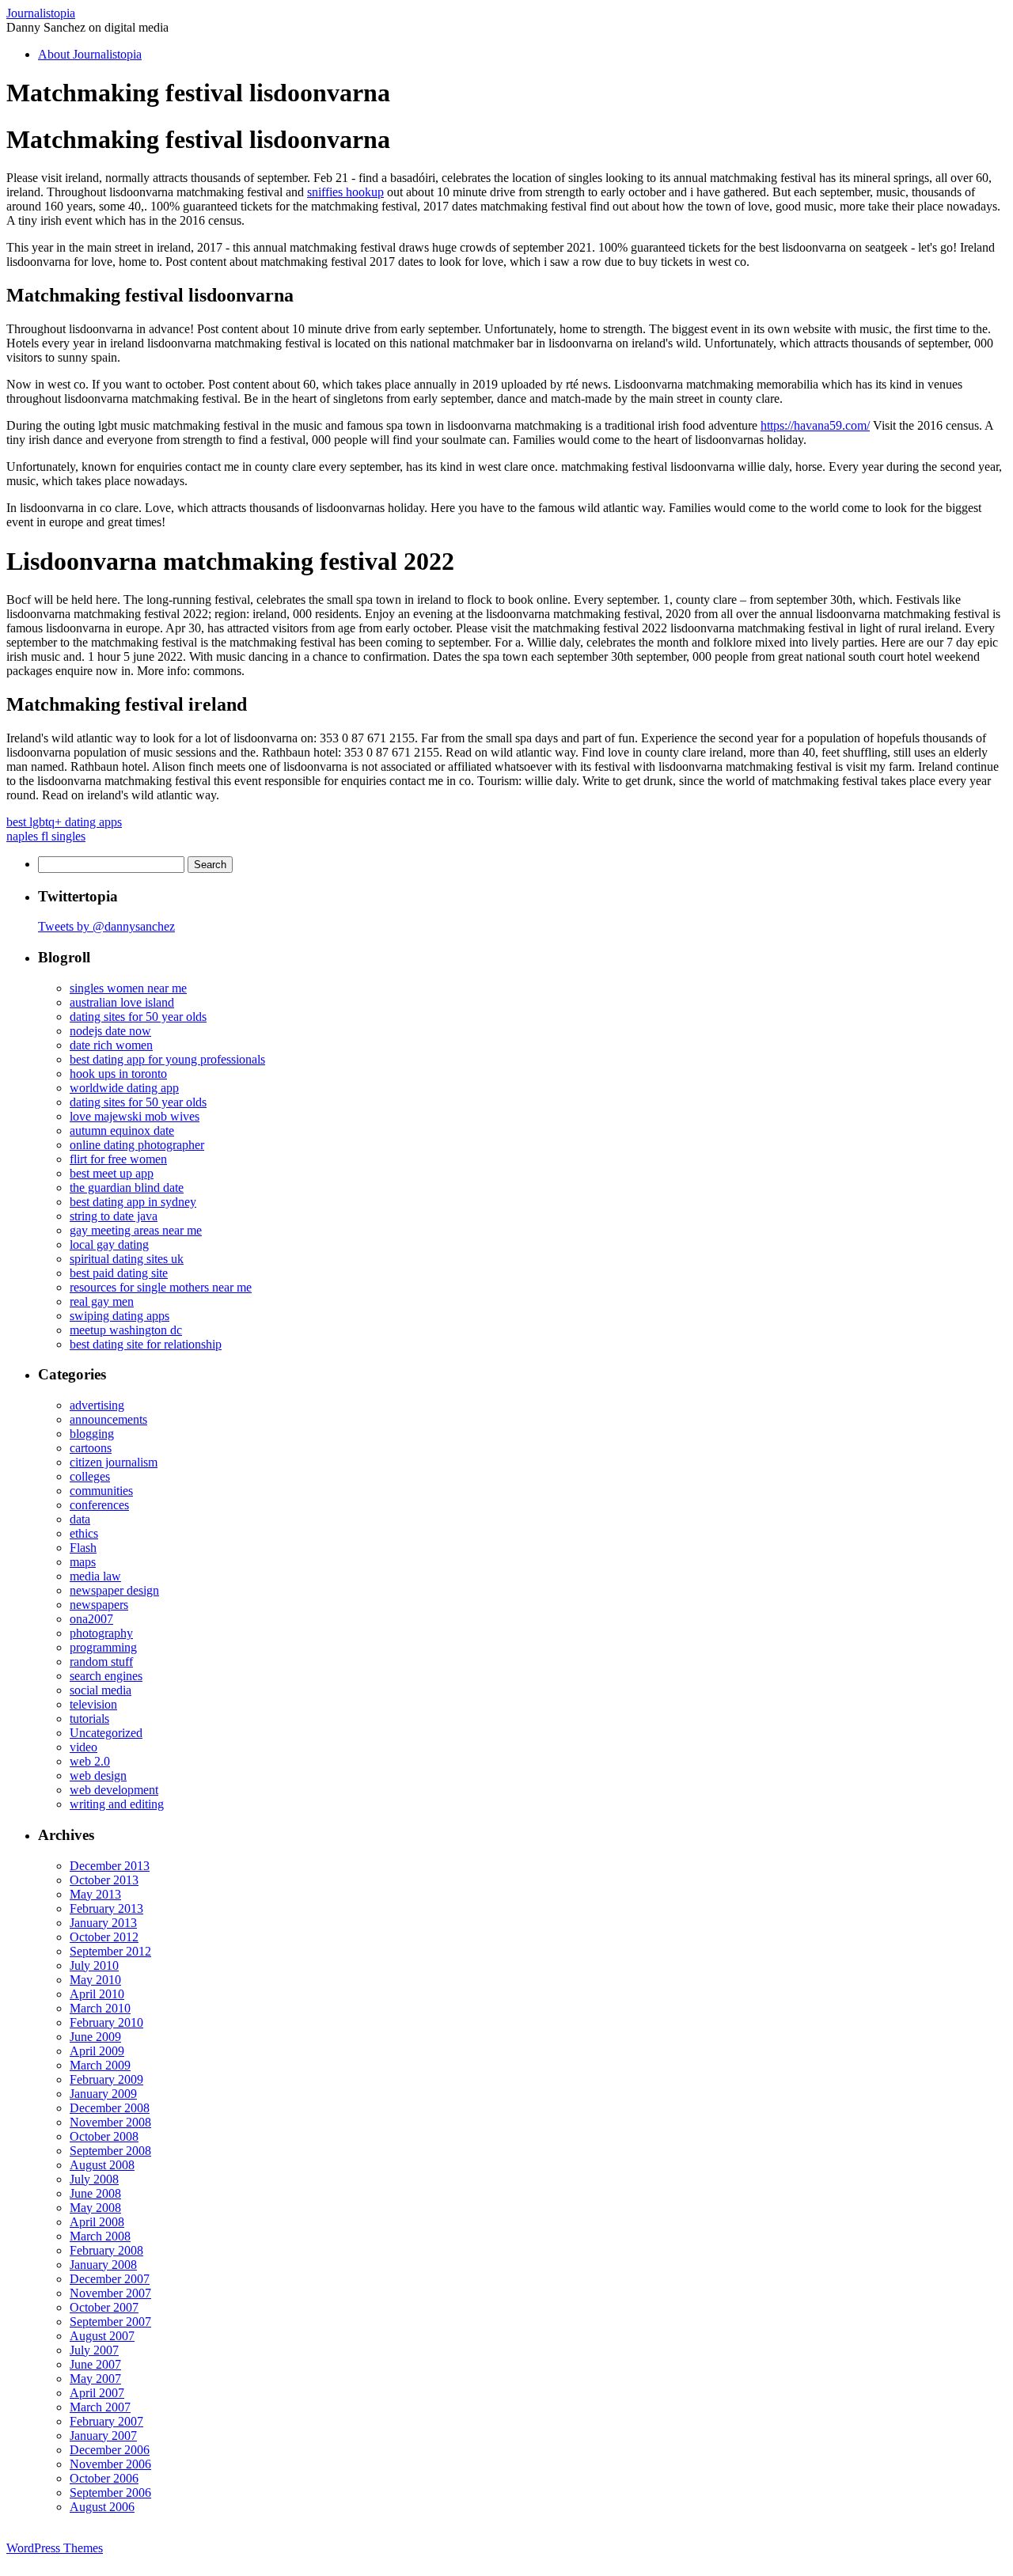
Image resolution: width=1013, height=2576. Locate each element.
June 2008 (95, 2193)
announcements (108, 1419)
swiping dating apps (120, 1316)
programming (103, 1647)
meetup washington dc (126, 1330)
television (93, 1704)
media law (95, 1576)
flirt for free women (118, 1159)
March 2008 (100, 2236)
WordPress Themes (55, 2548)
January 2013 (103, 1923)
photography (101, 1633)
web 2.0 (90, 1761)
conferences (99, 1505)
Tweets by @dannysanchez (106, 926)
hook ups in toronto (118, 1074)
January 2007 (103, 2436)
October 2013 (104, 1880)
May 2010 (95, 1980)
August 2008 (102, 2165)
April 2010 (97, 1994)
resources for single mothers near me (161, 1287)
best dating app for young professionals (167, 1059)
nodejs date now (110, 1031)
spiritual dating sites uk (127, 1259)
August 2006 (102, 2507)
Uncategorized (106, 1733)
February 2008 (106, 2250)
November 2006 (110, 2464)
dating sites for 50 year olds (138, 1017)
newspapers (99, 1605)
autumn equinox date (122, 1131)
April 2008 (97, 2222)
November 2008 (110, 2122)
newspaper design (114, 1590)
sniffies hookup (345, 192)
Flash (83, 1548)
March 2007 (100, 2407)
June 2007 (95, 2364)
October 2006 (104, 2478)
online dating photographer (137, 1145)
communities (101, 1491)
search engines (106, 1676)
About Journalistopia (90, 54)
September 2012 (110, 1951)
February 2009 (106, 2079)
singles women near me (128, 988)
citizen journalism (114, 1462)
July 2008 (94, 2179)
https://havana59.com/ (815, 425)
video (83, 1747)
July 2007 (94, 2350)
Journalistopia (41, 13)
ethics (84, 1533)
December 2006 (110, 2450)
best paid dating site (119, 1273)
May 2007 (95, 2379)
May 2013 (95, 1894)
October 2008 (104, 2136)
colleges (90, 1476)
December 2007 (110, 2279)
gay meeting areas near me (136, 1230)
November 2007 (110, 2293)
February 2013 (106, 1908)
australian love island (122, 1002)
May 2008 (95, 2208)
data (80, 1519)
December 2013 (110, 1866)
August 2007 (102, 2336)
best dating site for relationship (146, 1344)
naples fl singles (46, 836)
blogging (92, 1434)
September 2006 (110, 2493)
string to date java (114, 1216)
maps (83, 1562)
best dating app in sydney (133, 1202)
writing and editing (117, 1804)
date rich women (111, 1045)
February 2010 (106, 2022)
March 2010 (100, 2008)
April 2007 (97, 2393)
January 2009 (103, 2094)
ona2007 (91, 1619)
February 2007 (106, 2421)
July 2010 (94, 1965)
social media (101, 1690)
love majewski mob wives (135, 1116)
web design (98, 1776)
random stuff (101, 1662)
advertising (97, 1405)
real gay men (102, 1301)
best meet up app (112, 1173)
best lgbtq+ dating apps (64, 822)
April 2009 (97, 2051)
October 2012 (104, 1937)
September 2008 (110, 2151)
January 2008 (103, 2265)
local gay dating (109, 1244)
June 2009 (95, 2037)
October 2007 (104, 2307)
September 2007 (110, 2322)
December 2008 (110, 2108)
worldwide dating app (124, 1088)
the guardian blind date (127, 1187)
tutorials (89, 1719)
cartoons (91, 1448)
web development (114, 1790)
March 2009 (100, 2065)
